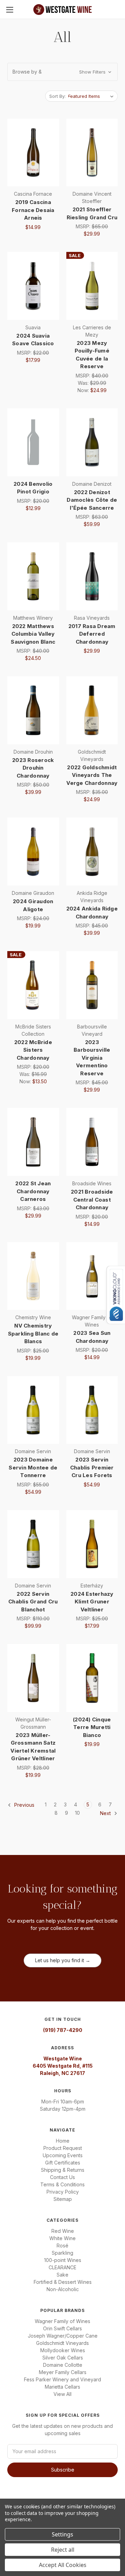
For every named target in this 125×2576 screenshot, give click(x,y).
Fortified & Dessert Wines (63, 2282)
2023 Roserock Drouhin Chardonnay (33, 768)
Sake (62, 2275)
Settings (62, 2534)
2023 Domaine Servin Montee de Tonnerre (33, 1467)
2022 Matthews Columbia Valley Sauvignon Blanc (33, 634)
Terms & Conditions (62, 2184)
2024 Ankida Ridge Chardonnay (92, 913)
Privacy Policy (63, 2192)
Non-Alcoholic (63, 2289)
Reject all (63, 2550)
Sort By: (57, 96)
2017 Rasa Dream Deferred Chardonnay (92, 634)
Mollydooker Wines (63, 2350)
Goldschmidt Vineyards (62, 2343)
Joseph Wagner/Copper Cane (63, 2336)
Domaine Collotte (63, 2365)
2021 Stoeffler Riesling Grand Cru (92, 213)
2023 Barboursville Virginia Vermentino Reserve (92, 1058)
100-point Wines (63, 2260)
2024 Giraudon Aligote (33, 905)
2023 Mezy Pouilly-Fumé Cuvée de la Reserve (92, 355)
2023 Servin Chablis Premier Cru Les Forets (92, 1467)
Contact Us (62, 2177)
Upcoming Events (63, 2155)
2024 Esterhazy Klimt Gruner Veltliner (92, 1602)
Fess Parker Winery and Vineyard (62, 2379)
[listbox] (92, 96)
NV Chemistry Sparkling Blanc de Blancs (33, 1333)
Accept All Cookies (63, 2565)
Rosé (62, 2245)
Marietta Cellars (62, 2387)
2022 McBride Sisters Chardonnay (33, 1050)
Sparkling (62, 2253)
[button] (62, 72)
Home (63, 2141)
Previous (24, 1805)
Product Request (63, 2148)
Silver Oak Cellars (63, 2358)
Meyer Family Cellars (63, 2372)
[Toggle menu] (10, 10)
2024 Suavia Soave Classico (33, 340)
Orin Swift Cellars (62, 2328)
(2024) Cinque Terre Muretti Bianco (92, 1727)
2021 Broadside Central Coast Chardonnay (92, 1200)
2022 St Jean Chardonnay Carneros (33, 1191)
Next (106, 1813)
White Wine (62, 2238)
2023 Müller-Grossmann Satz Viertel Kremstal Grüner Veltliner (33, 1747)
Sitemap (63, 2199)
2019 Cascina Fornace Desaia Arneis (33, 210)
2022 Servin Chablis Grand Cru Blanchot (33, 1602)
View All (62, 2394)
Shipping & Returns (63, 2170)
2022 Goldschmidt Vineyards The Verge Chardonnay (92, 775)
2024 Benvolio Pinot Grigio (33, 488)
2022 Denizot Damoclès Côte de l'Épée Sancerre (92, 500)
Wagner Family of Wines (62, 2321)
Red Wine (63, 2231)
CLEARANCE (62, 2267)
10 (77, 1813)
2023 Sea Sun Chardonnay (92, 1337)
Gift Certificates (63, 2163)
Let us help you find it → (63, 1960)
